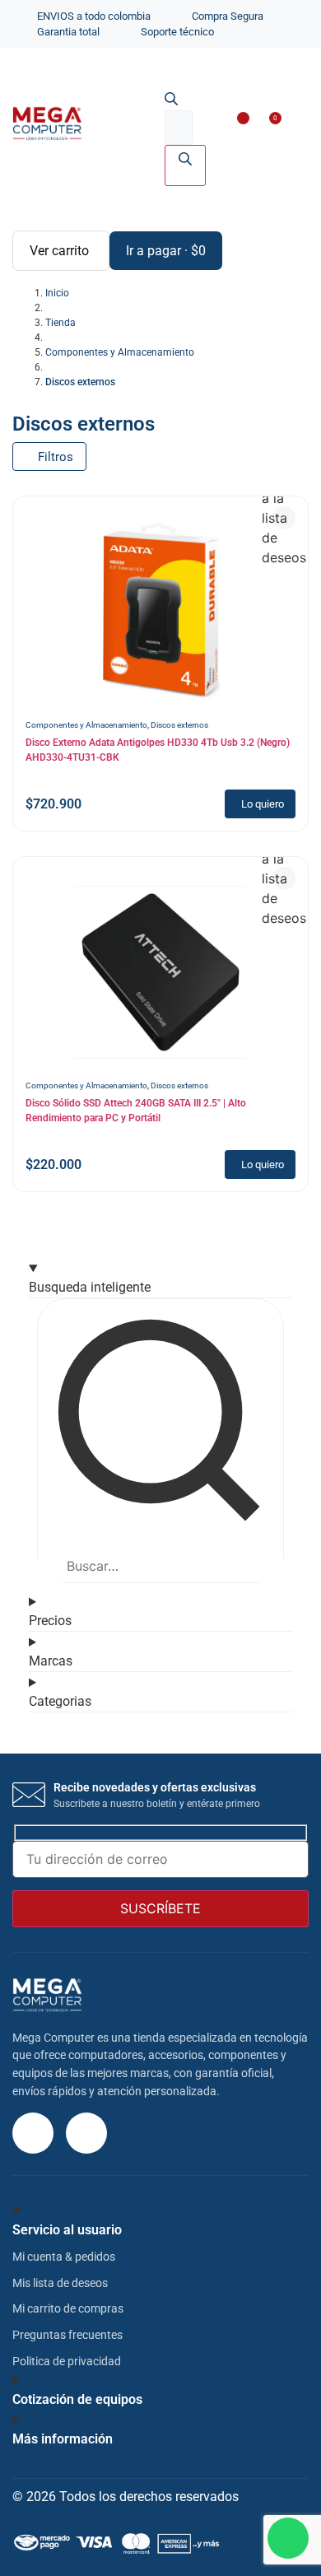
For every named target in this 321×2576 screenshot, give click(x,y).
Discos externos (179, 725)
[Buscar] (185, 165)
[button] (292, 126)
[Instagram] (33, 2133)
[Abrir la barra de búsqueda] (171, 100)
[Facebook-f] (86, 2133)
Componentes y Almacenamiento (86, 725)
